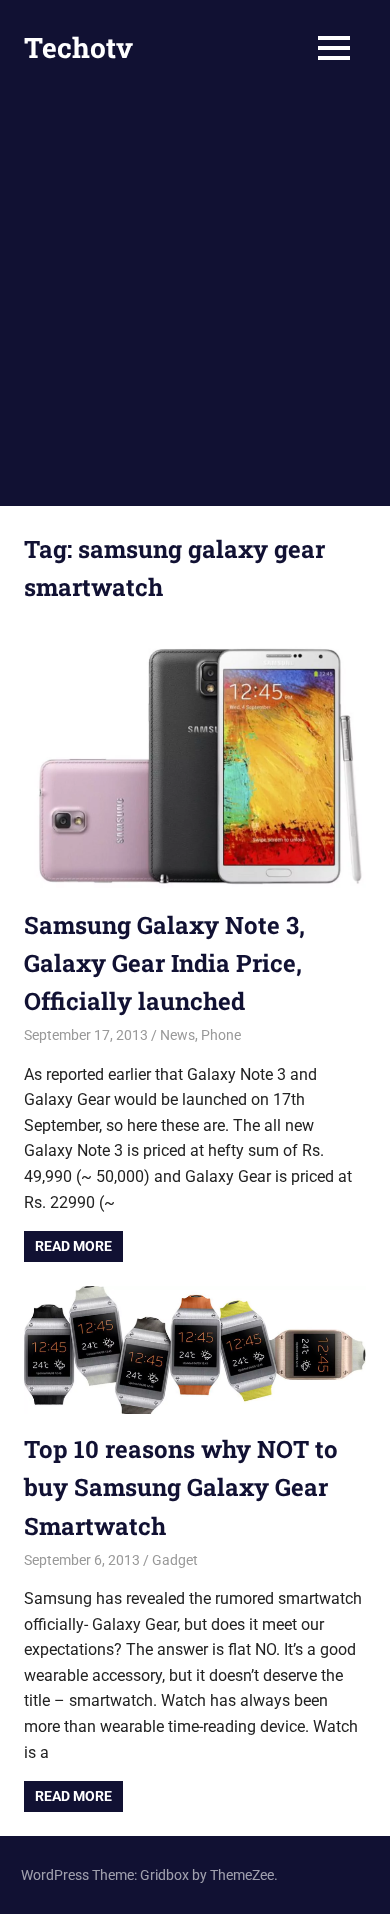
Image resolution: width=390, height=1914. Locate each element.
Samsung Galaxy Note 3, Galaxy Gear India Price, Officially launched (164, 963)
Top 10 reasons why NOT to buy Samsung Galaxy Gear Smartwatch (181, 1487)
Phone (221, 1035)
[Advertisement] (195, 301)
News (177, 1035)
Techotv (78, 47)
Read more (73, 1246)
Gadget (175, 1560)
